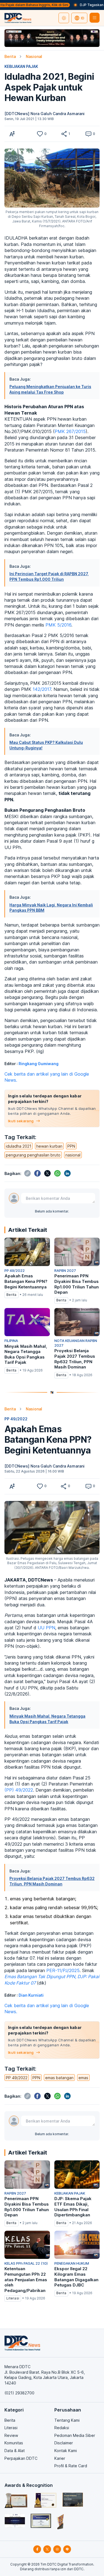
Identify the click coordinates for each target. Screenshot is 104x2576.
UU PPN (46, 1628)
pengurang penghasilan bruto (33, 1155)
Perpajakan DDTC (21, 2458)
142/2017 (42, 689)
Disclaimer (64, 2443)
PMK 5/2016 (58, 625)
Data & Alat (15, 2451)
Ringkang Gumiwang (39, 1064)
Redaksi (62, 2428)
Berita (10, 56)
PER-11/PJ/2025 (63, 1970)
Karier (60, 2458)
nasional (73, 1155)
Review (11, 2435)
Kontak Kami (66, 2451)
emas (83, 2078)
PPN (71, 1146)
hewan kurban (49, 1146)
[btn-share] (64, 134)
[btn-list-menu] (95, 18)
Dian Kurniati (31, 1995)
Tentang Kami (67, 2420)
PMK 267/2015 (70, 431)
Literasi (11, 2428)
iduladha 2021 (19, 1146)
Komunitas (14, 2443)
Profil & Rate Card (71, 2466)
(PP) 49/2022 (19, 1790)
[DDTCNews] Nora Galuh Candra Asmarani (45, 114)
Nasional (34, 56)
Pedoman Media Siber (75, 2435)
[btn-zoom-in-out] (12, 134)
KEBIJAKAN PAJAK (21, 66)
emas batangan (59, 2078)
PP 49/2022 (16, 1419)
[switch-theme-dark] (64, 18)
